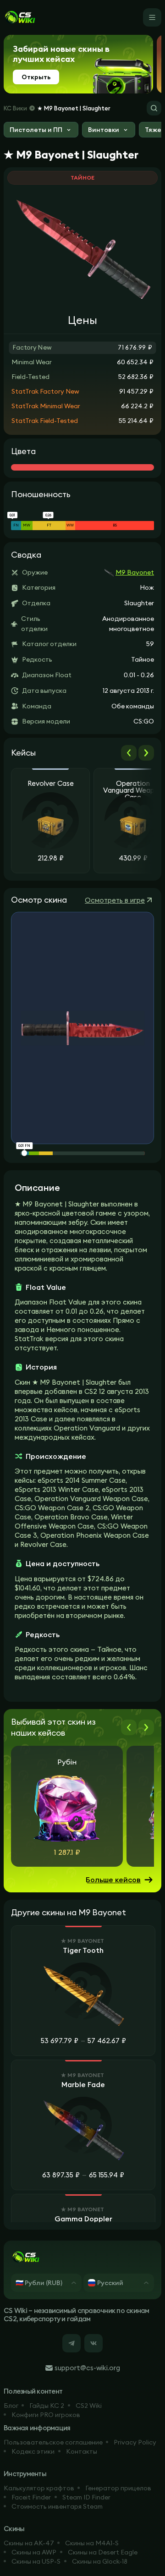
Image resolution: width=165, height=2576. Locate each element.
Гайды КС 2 (47, 2406)
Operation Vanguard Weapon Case (133, 789)
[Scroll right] (146, 753)
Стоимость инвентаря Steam (57, 2506)
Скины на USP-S (36, 2561)
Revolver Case (51, 784)
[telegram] (71, 2343)
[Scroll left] (129, 753)
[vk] (93, 2343)
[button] (41, 131)
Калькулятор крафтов (39, 2488)
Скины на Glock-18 (100, 2561)
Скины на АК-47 (29, 2543)
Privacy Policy (135, 2442)
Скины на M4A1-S (92, 2543)
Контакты (82, 2451)
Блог (11, 2406)
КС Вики (15, 108)
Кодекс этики (33, 2451)
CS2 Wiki (89, 2406)
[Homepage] (20, 17)
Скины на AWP (34, 2552)
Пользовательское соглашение (53, 2442)
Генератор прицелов (118, 2488)
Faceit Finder (31, 2497)
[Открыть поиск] (154, 108)
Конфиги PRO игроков (46, 2415)
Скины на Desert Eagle (103, 2552)
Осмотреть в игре (115, 900)
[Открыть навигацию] (152, 17)
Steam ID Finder (86, 2497)
